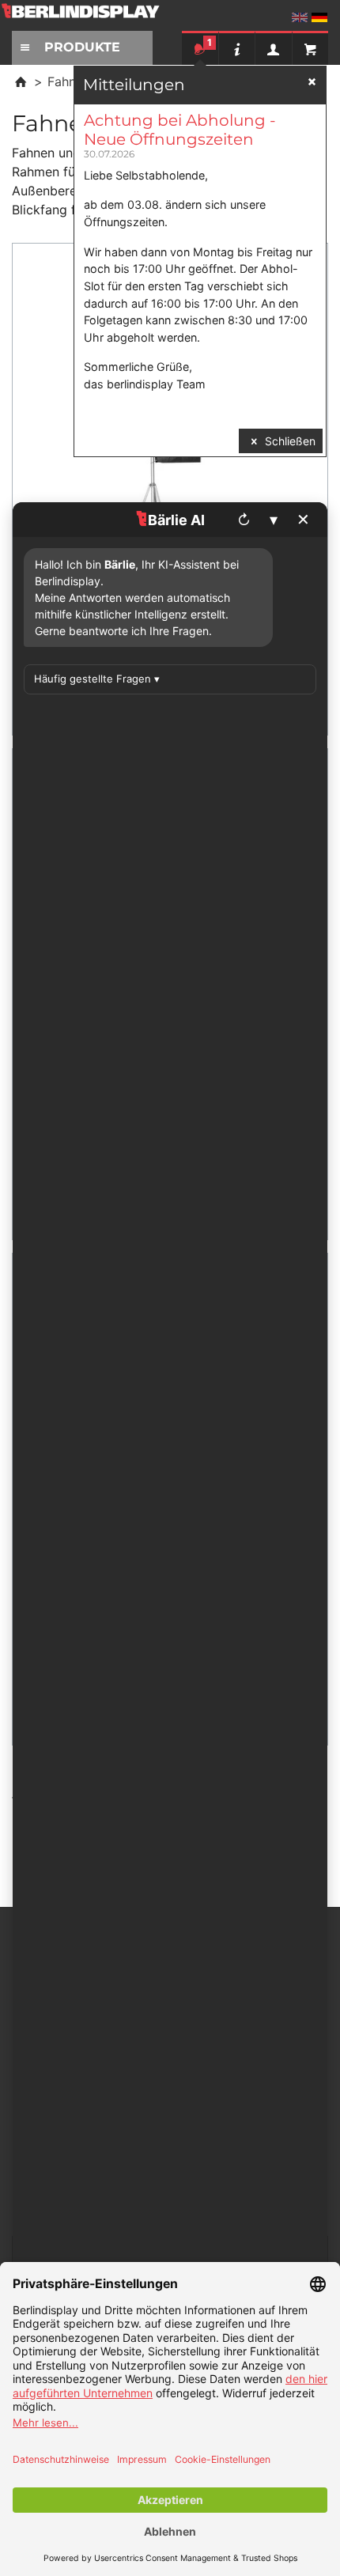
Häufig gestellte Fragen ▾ (97, 679)
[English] (300, 17)
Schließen (289, 441)
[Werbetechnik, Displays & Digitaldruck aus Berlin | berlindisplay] (91, 17)
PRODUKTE (82, 47)
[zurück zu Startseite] (21, 81)
